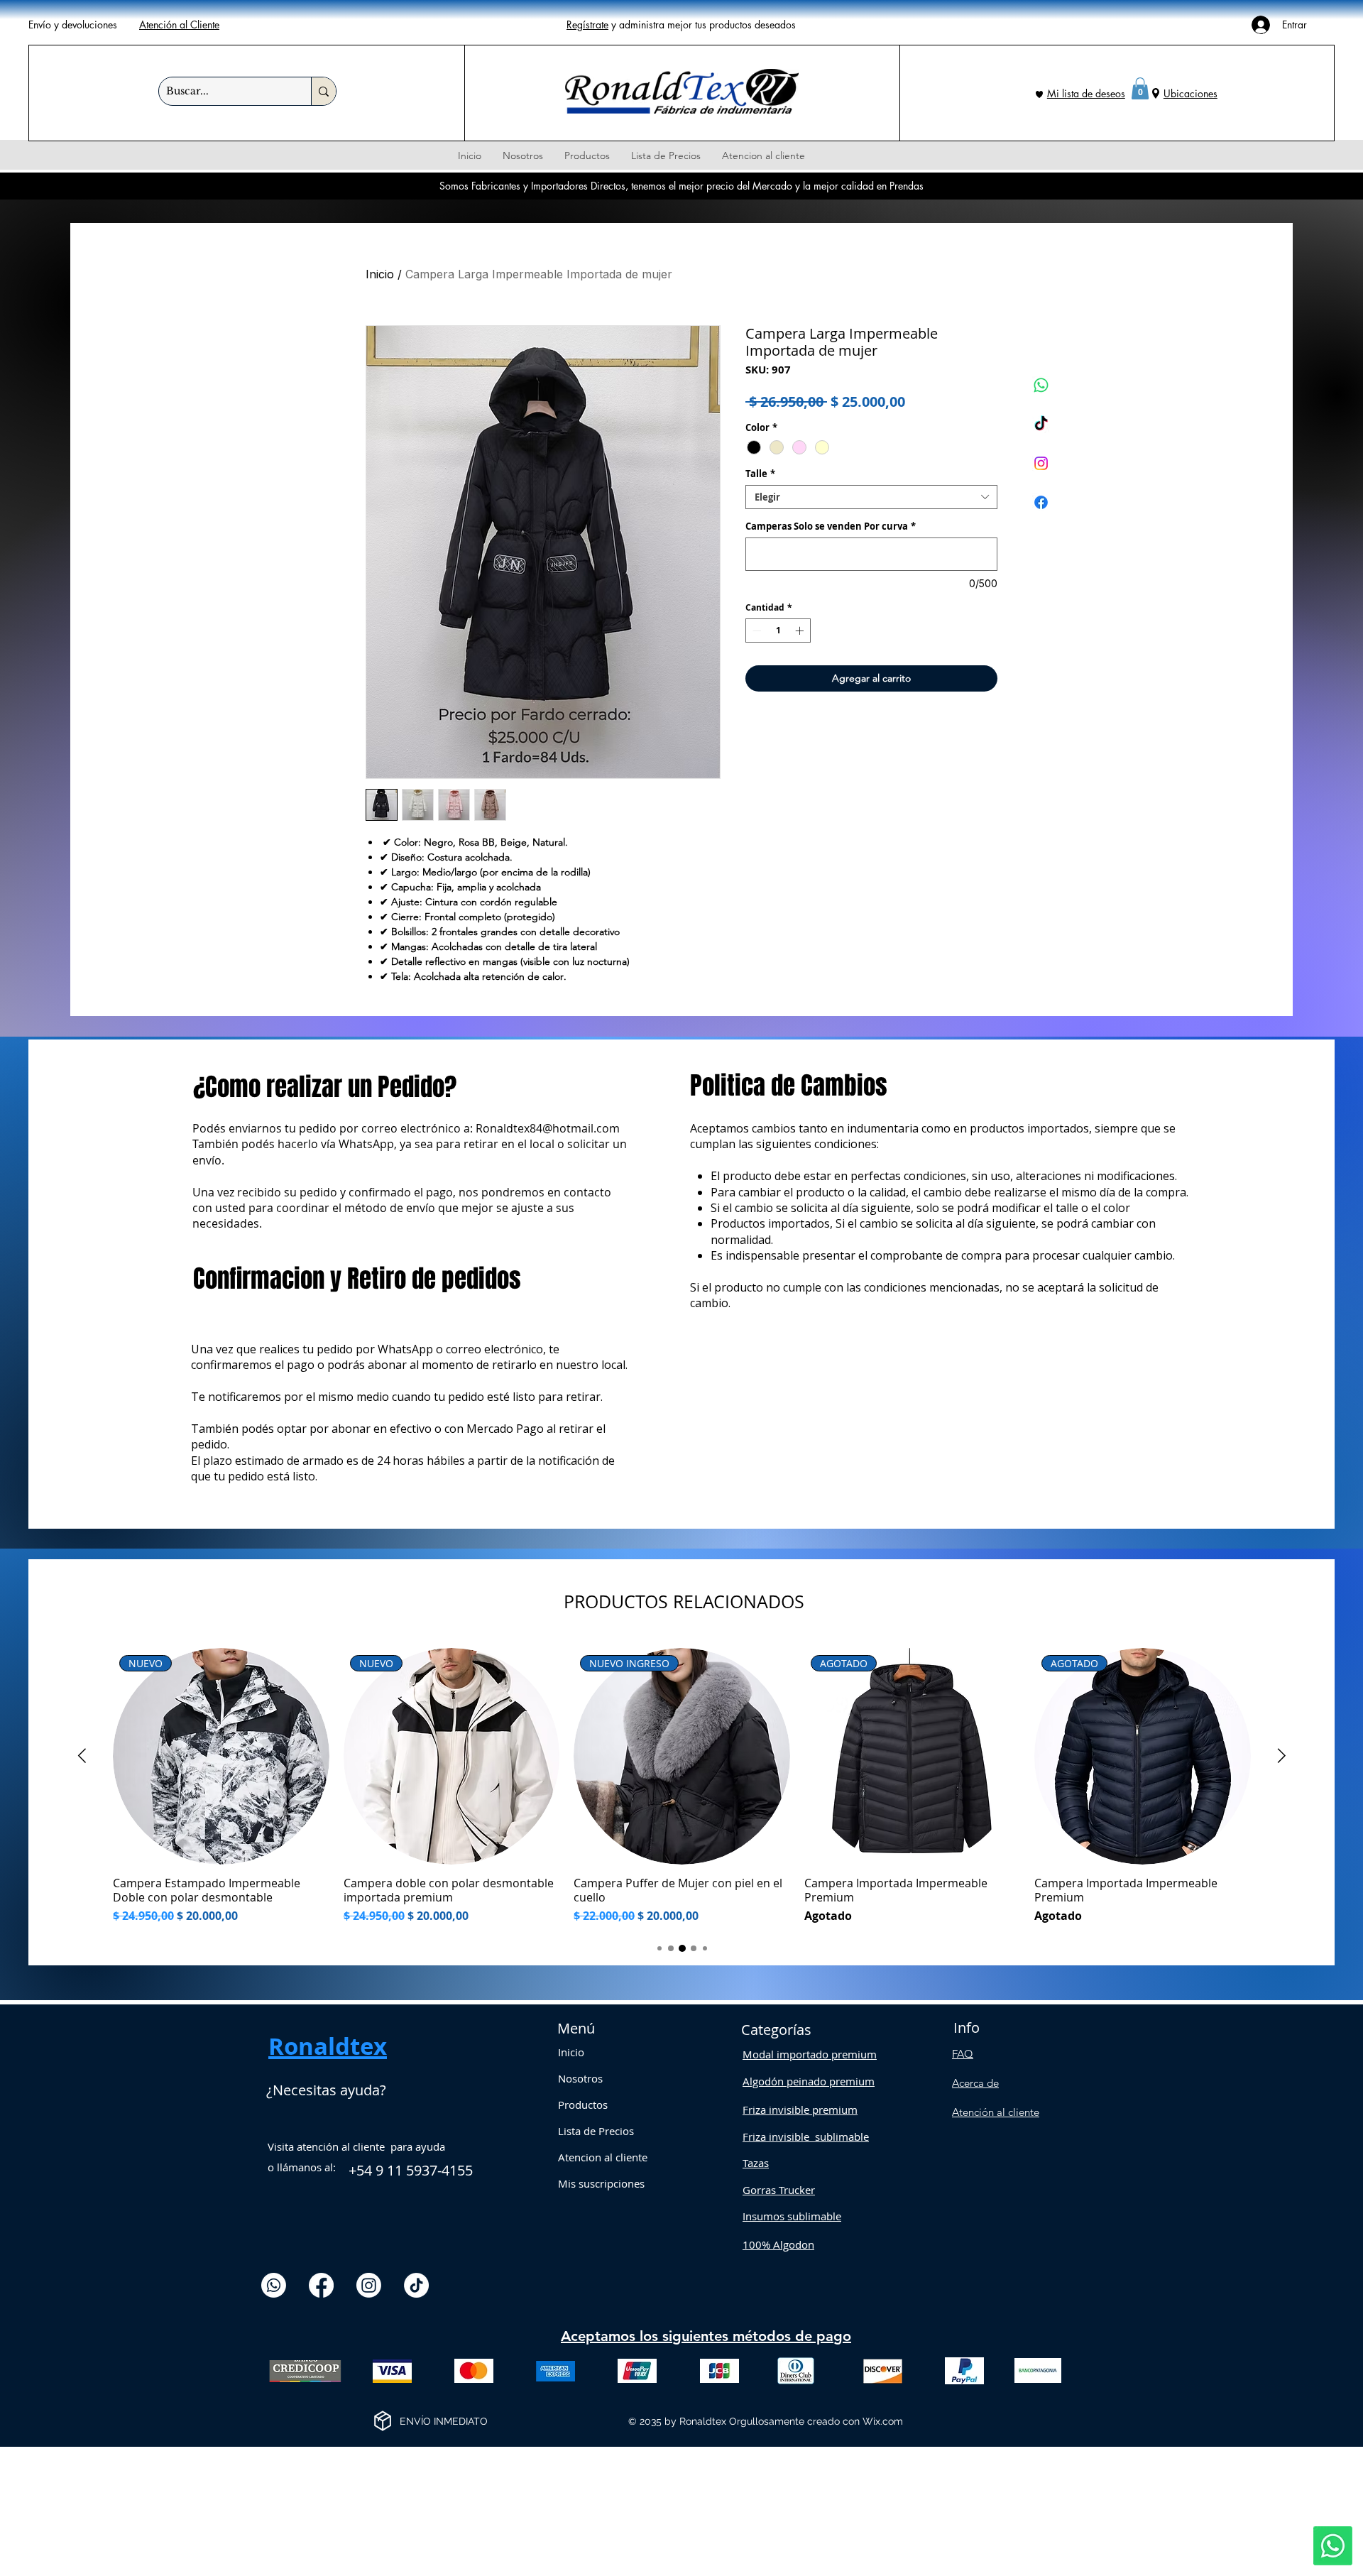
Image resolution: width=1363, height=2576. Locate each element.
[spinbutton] (778, 631)
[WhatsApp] (1041, 385)
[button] (1140, 88)
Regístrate (587, 24)
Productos (583, 2105)
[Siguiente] (1282, 1756)
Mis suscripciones (601, 2183)
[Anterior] (82, 1756)
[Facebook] (1041, 502)
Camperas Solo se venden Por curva (831, 526)
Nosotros (580, 2078)
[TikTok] (1041, 424)
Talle (760, 474)
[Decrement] (755, 631)
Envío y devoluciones (73, 24)
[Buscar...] (323, 91)
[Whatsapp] (1333, 2546)
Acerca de (975, 2083)
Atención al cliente (996, 2112)
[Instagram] (1041, 463)
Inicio (380, 274)
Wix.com (883, 2421)
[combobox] (871, 497)
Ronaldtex (328, 2046)
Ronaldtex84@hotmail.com (548, 1128)
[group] (682, 1786)
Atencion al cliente (603, 2157)
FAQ (963, 2054)
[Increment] (801, 631)
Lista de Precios (596, 2131)
